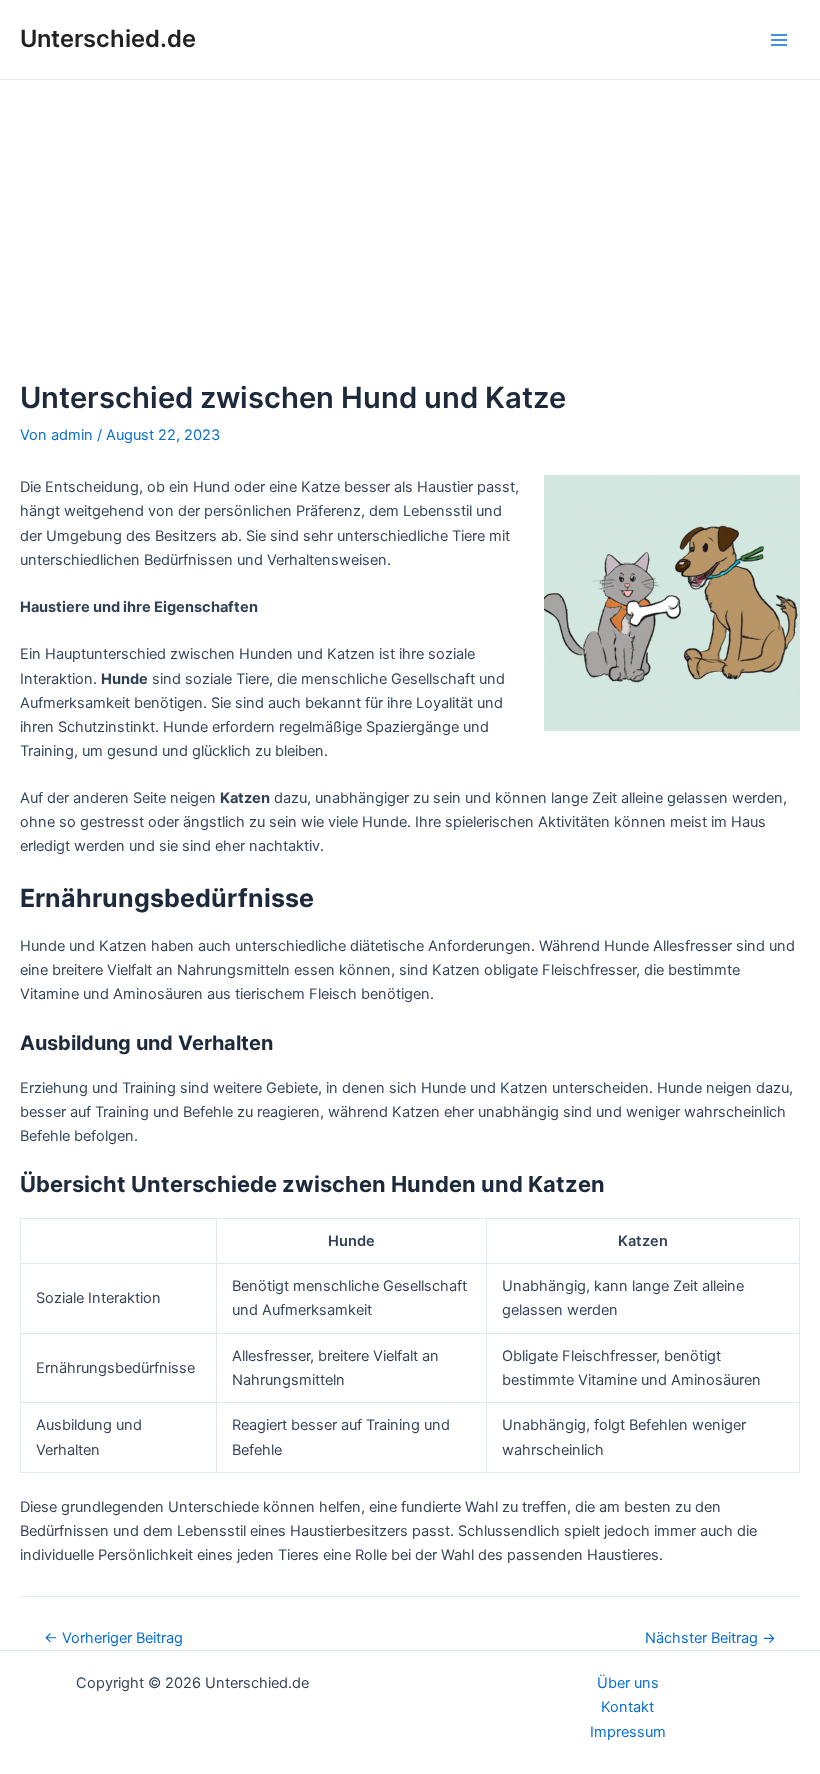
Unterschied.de (108, 38)
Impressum (628, 1732)
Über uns (628, 1683)
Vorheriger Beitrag (113, 1638)
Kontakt (627, 1707)
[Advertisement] (410, 230)
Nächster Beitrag (710, 1638)
